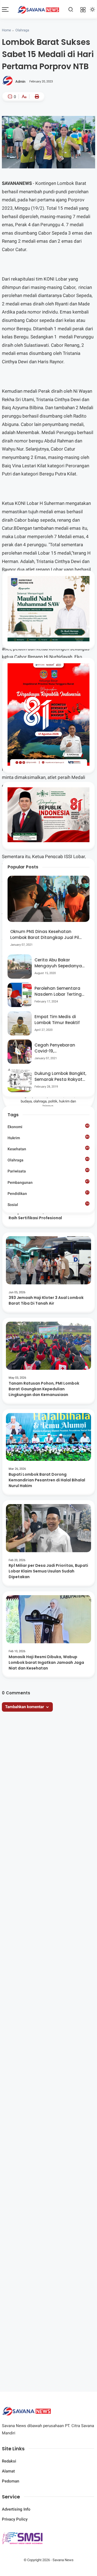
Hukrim (48, 1138)
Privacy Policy (15, 2519)
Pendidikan (48, 1193)
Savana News (63, 2560)
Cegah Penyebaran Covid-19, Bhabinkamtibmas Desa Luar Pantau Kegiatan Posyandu (60, 1048)
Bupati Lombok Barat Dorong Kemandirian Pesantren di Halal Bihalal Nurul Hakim (47, 1480)
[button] (33, 122)
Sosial (48, 1205)
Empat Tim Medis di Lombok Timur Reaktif (57, 1020)
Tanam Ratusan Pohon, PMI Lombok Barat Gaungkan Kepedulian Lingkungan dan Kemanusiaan (44, 1389)
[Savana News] (39, 9)
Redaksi (9, 2461)
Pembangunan (48, 1182)
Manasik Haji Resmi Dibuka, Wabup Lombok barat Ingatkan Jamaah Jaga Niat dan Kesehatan (46, 1662)
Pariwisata (48, 1171)
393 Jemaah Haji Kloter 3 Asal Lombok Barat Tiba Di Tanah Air (46, 1300)
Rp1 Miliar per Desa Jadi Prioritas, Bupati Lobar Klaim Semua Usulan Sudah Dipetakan (48, 1571)
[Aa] (24, 97)
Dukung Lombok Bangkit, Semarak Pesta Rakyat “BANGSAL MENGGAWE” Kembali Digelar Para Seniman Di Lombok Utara (60, 1077)
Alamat (8, 2471)
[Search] (71, 9)
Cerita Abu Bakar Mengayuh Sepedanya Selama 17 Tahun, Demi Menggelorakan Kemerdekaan (59, 963)
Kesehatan (48, 1149)
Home (6, 30)
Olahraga (22, 30)
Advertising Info (16, 2509)
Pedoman (11, 2481)
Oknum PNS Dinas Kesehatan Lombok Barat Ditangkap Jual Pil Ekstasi (45, 935)
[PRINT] (36, 96)
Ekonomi (48, 1127)
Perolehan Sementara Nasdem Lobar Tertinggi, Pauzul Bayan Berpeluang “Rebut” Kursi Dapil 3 (60, 992)
